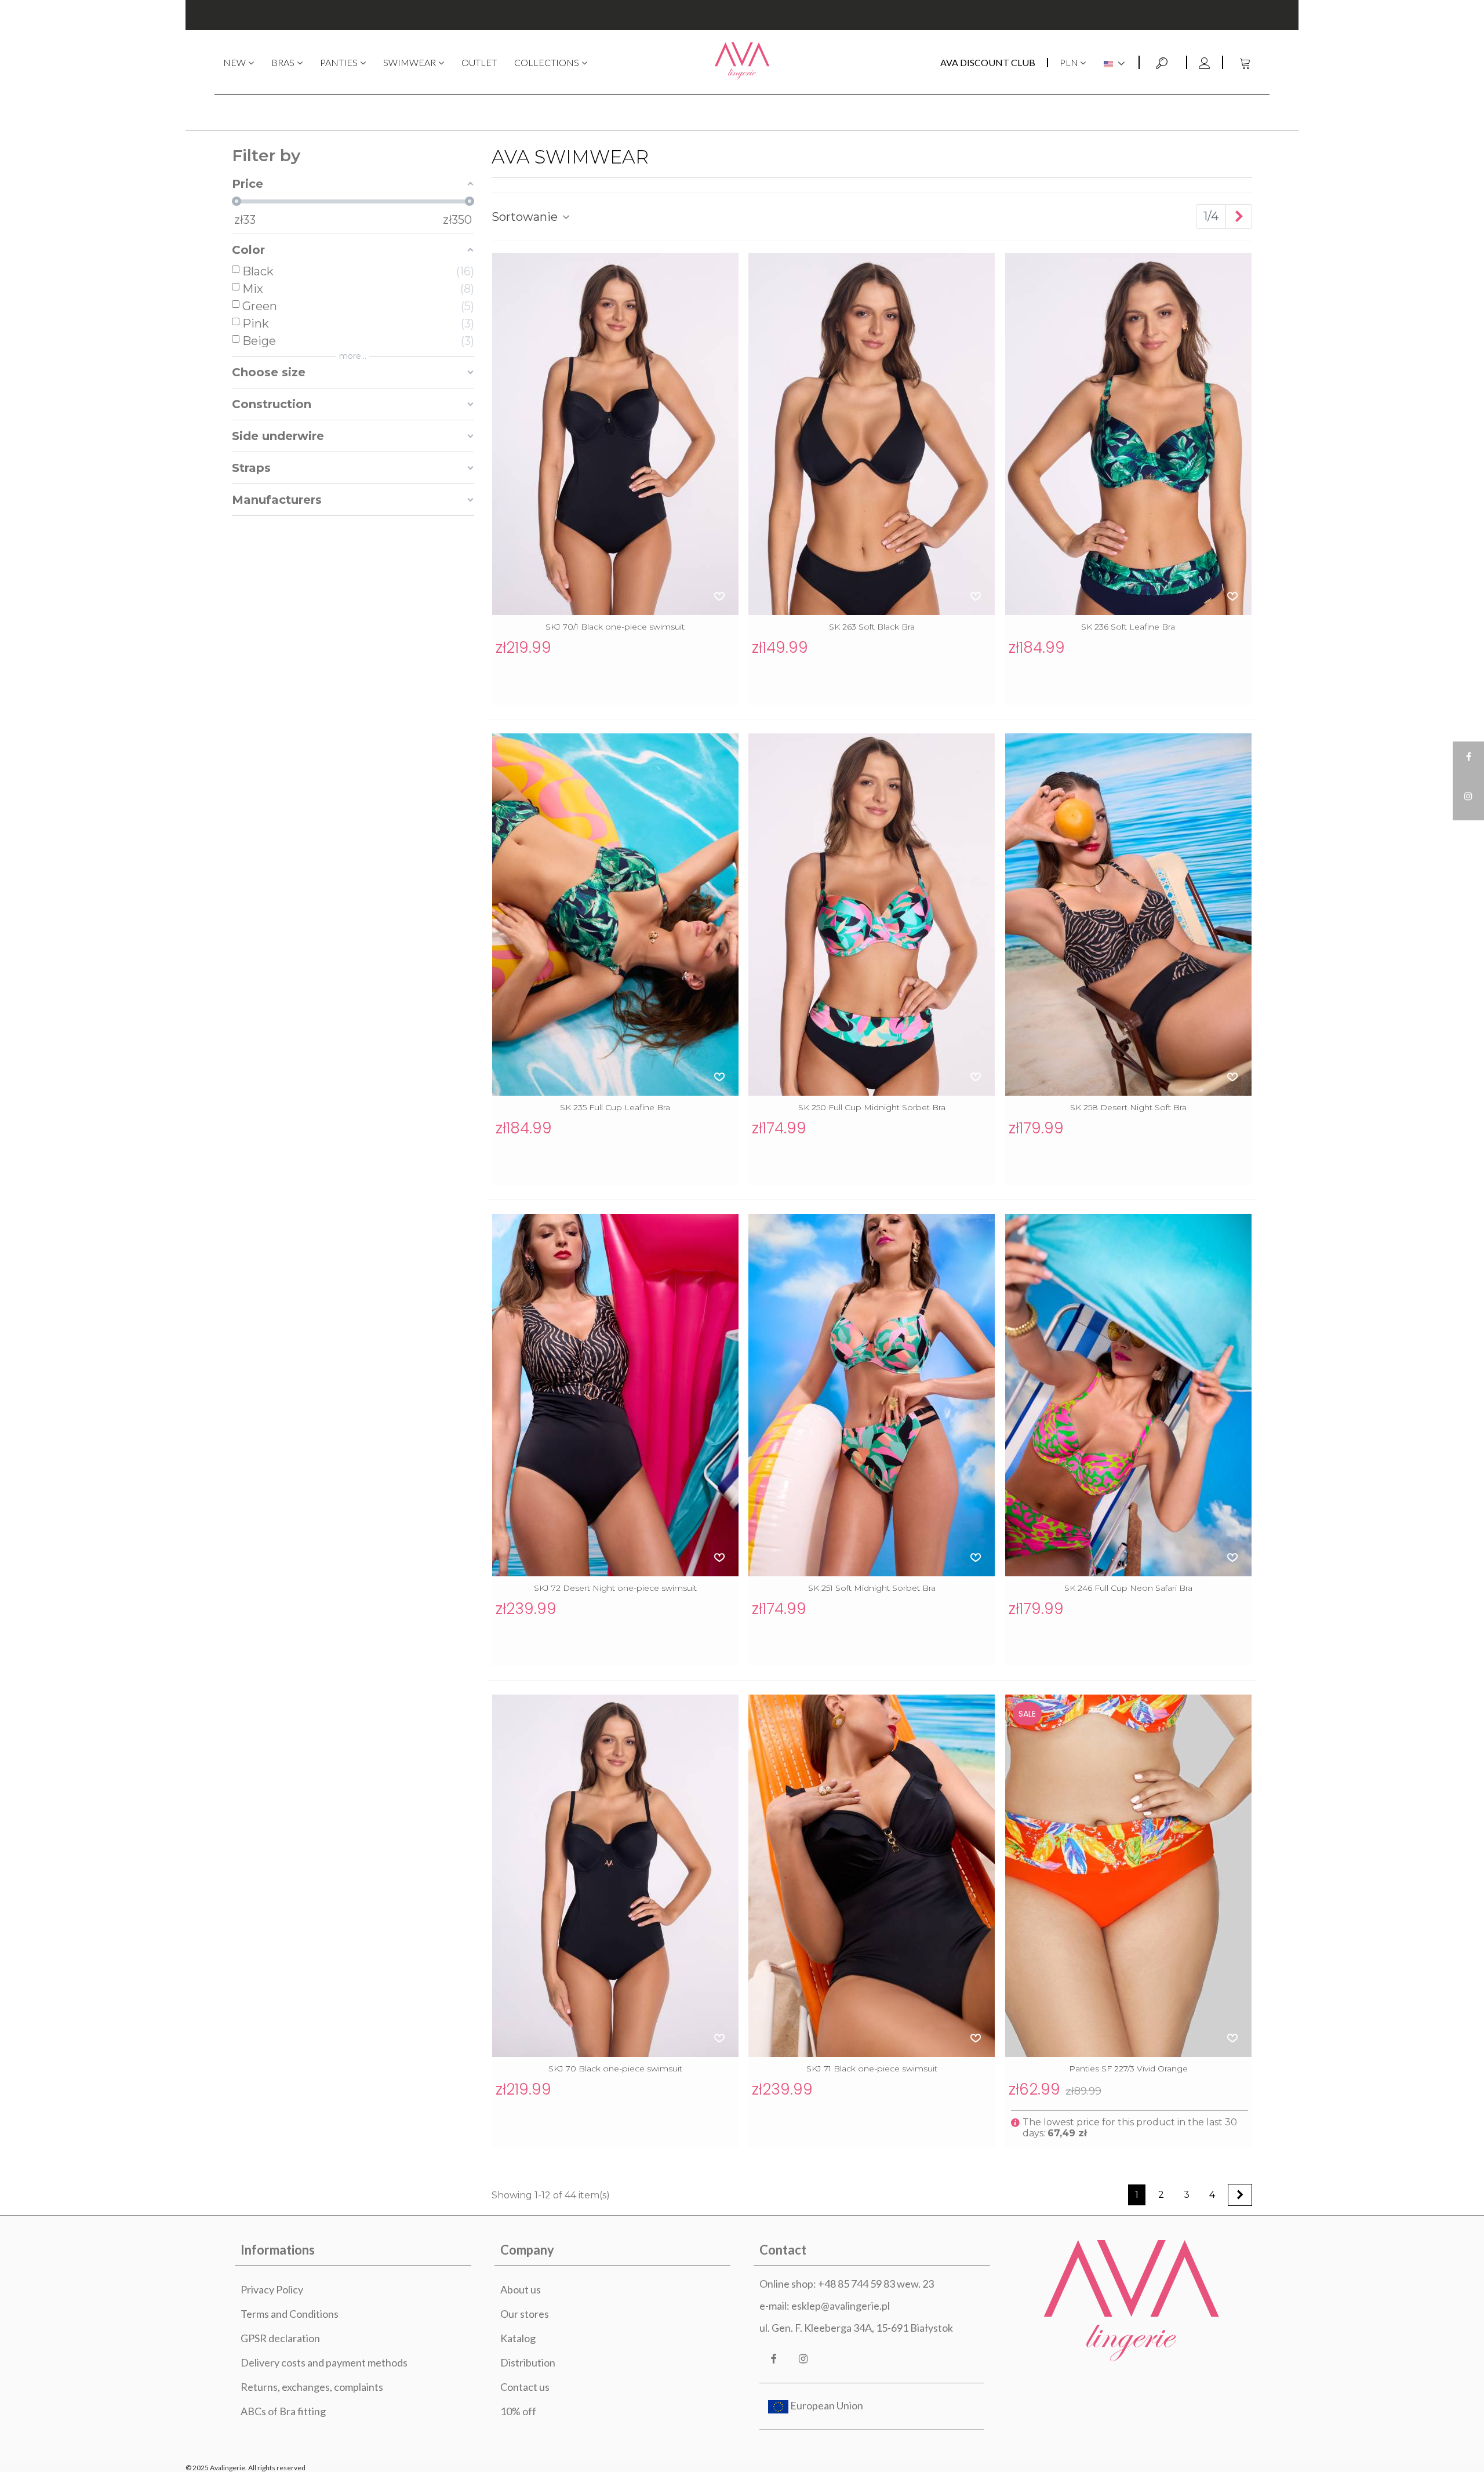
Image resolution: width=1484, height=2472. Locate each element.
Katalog (518, 2338)
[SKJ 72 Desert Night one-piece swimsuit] (615, 1395)
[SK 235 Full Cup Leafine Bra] (615, 915)
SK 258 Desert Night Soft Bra (1128, 1107)
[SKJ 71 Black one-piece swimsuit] (872, 1876)
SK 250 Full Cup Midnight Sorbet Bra (872, 1107)
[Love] (720, 596)
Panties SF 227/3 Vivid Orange (1128, 2069)
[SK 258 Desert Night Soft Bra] (1128, 915)
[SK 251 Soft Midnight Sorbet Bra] (872, 1395)
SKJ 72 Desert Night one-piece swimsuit (615, 1588)
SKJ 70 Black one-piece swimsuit (615, 2069)
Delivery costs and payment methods (324, 2362)
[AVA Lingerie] (742, 62)
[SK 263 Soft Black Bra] (872, 434)
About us (521, 2289)
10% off (518, 2411)
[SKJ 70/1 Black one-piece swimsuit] (615, 434)
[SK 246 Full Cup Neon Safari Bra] (1128, 1395)
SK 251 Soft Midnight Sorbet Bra (872, 1588)
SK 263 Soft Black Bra (872, 627)
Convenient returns (742, 15)
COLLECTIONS (547, 62)
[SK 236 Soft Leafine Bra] (1128, 434)
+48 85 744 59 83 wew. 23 (876, 2284)
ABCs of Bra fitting (283, 2411)
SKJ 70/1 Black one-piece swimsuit (615, 627)
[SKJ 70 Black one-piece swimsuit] (615, 1876)
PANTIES (339, 62)
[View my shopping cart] (1246, 62)
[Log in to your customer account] (1204, 62)
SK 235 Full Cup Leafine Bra (615, 1107)
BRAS (283, 62)
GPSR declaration (280, 2338)
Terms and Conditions (290, 2314)
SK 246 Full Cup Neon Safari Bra (1128, 1588)
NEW (234, 62)
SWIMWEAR (410, 62)
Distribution (528, 2362)
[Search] (1163, 61)
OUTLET (479, 62)
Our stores (525, 2314)
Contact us (525, 2387)
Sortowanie (526, 217)
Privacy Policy (272, 2289)
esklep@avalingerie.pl (841, 2306)
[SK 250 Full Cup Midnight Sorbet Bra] (872, 915)
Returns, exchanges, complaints (312, 2387)
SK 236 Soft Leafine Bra (1128, 627)
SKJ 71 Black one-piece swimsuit (872, 2069)
